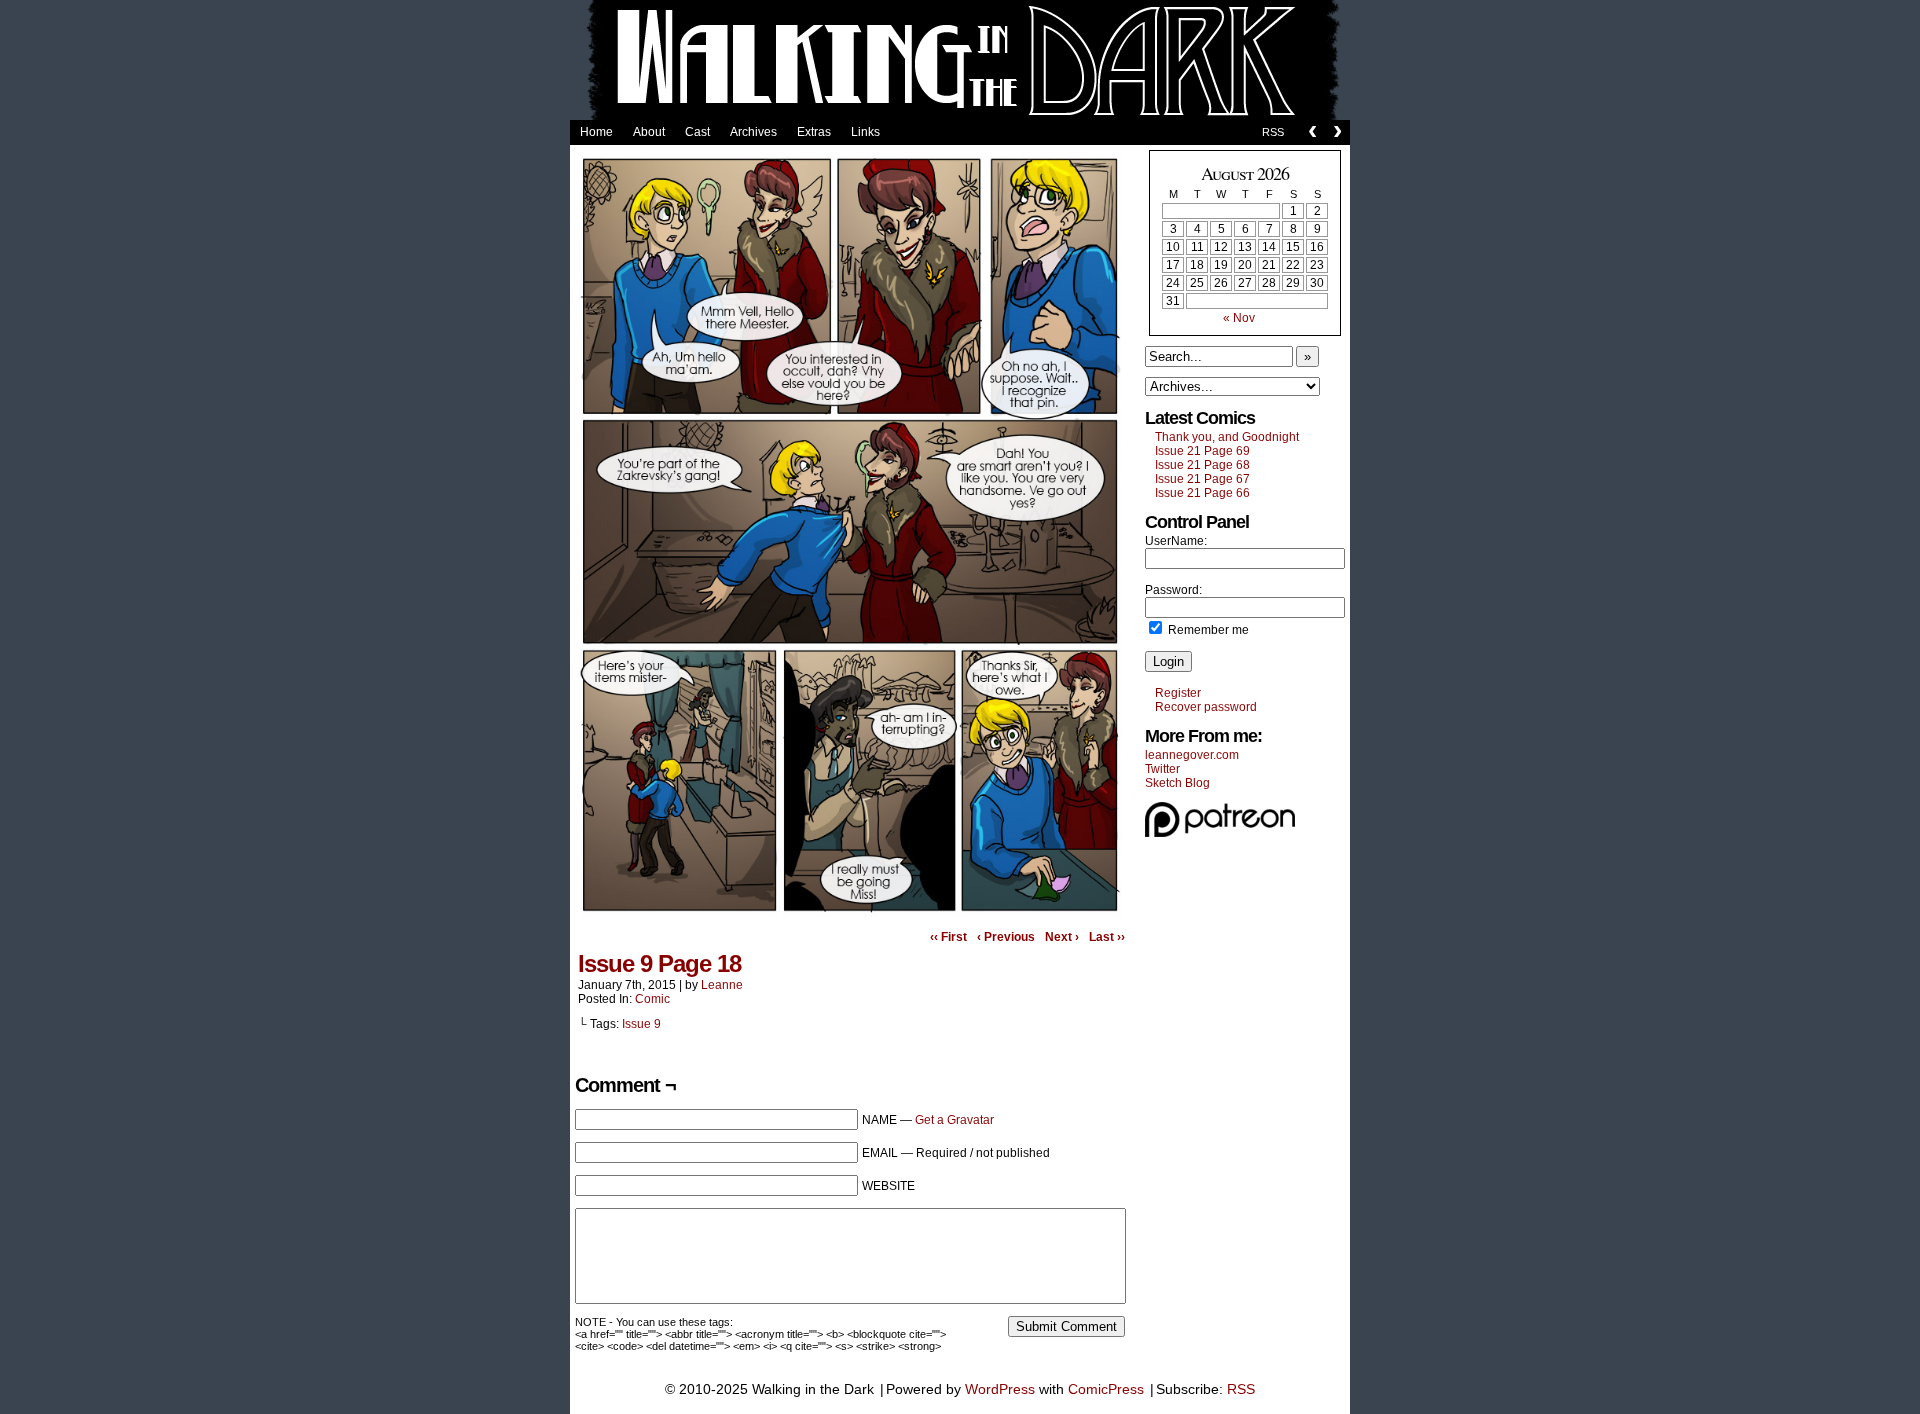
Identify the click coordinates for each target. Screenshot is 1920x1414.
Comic (652, 999)
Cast (697, 132)
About (649, 132)
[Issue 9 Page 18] (850, 915)
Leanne (722, 985)
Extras (814, 132)
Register (1178, 693)
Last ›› (1107, 937)
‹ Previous (1006, 937)
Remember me (1207, 630)
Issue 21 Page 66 (1202, 493)
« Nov (1239, 318)
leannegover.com (1192, 755)
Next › (1062, 937)
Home (596, 132)
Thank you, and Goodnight (1227, 437)
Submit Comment (1066, 1326)
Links (865, 132)
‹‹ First (948, 937)
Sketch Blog (1177, 783)
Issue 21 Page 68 (1202, 465)
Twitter (1162, 769)
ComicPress (1106, 1389)
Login (1168, 661)
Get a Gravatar (954, 1120)
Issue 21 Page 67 (1202, 479)
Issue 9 (641, 1024)
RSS (1273, 132)
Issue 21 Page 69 (1202, 451)
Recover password (1206, 707)
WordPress (1000, 1389)
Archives (753, 132)
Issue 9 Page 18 (659, 963)
